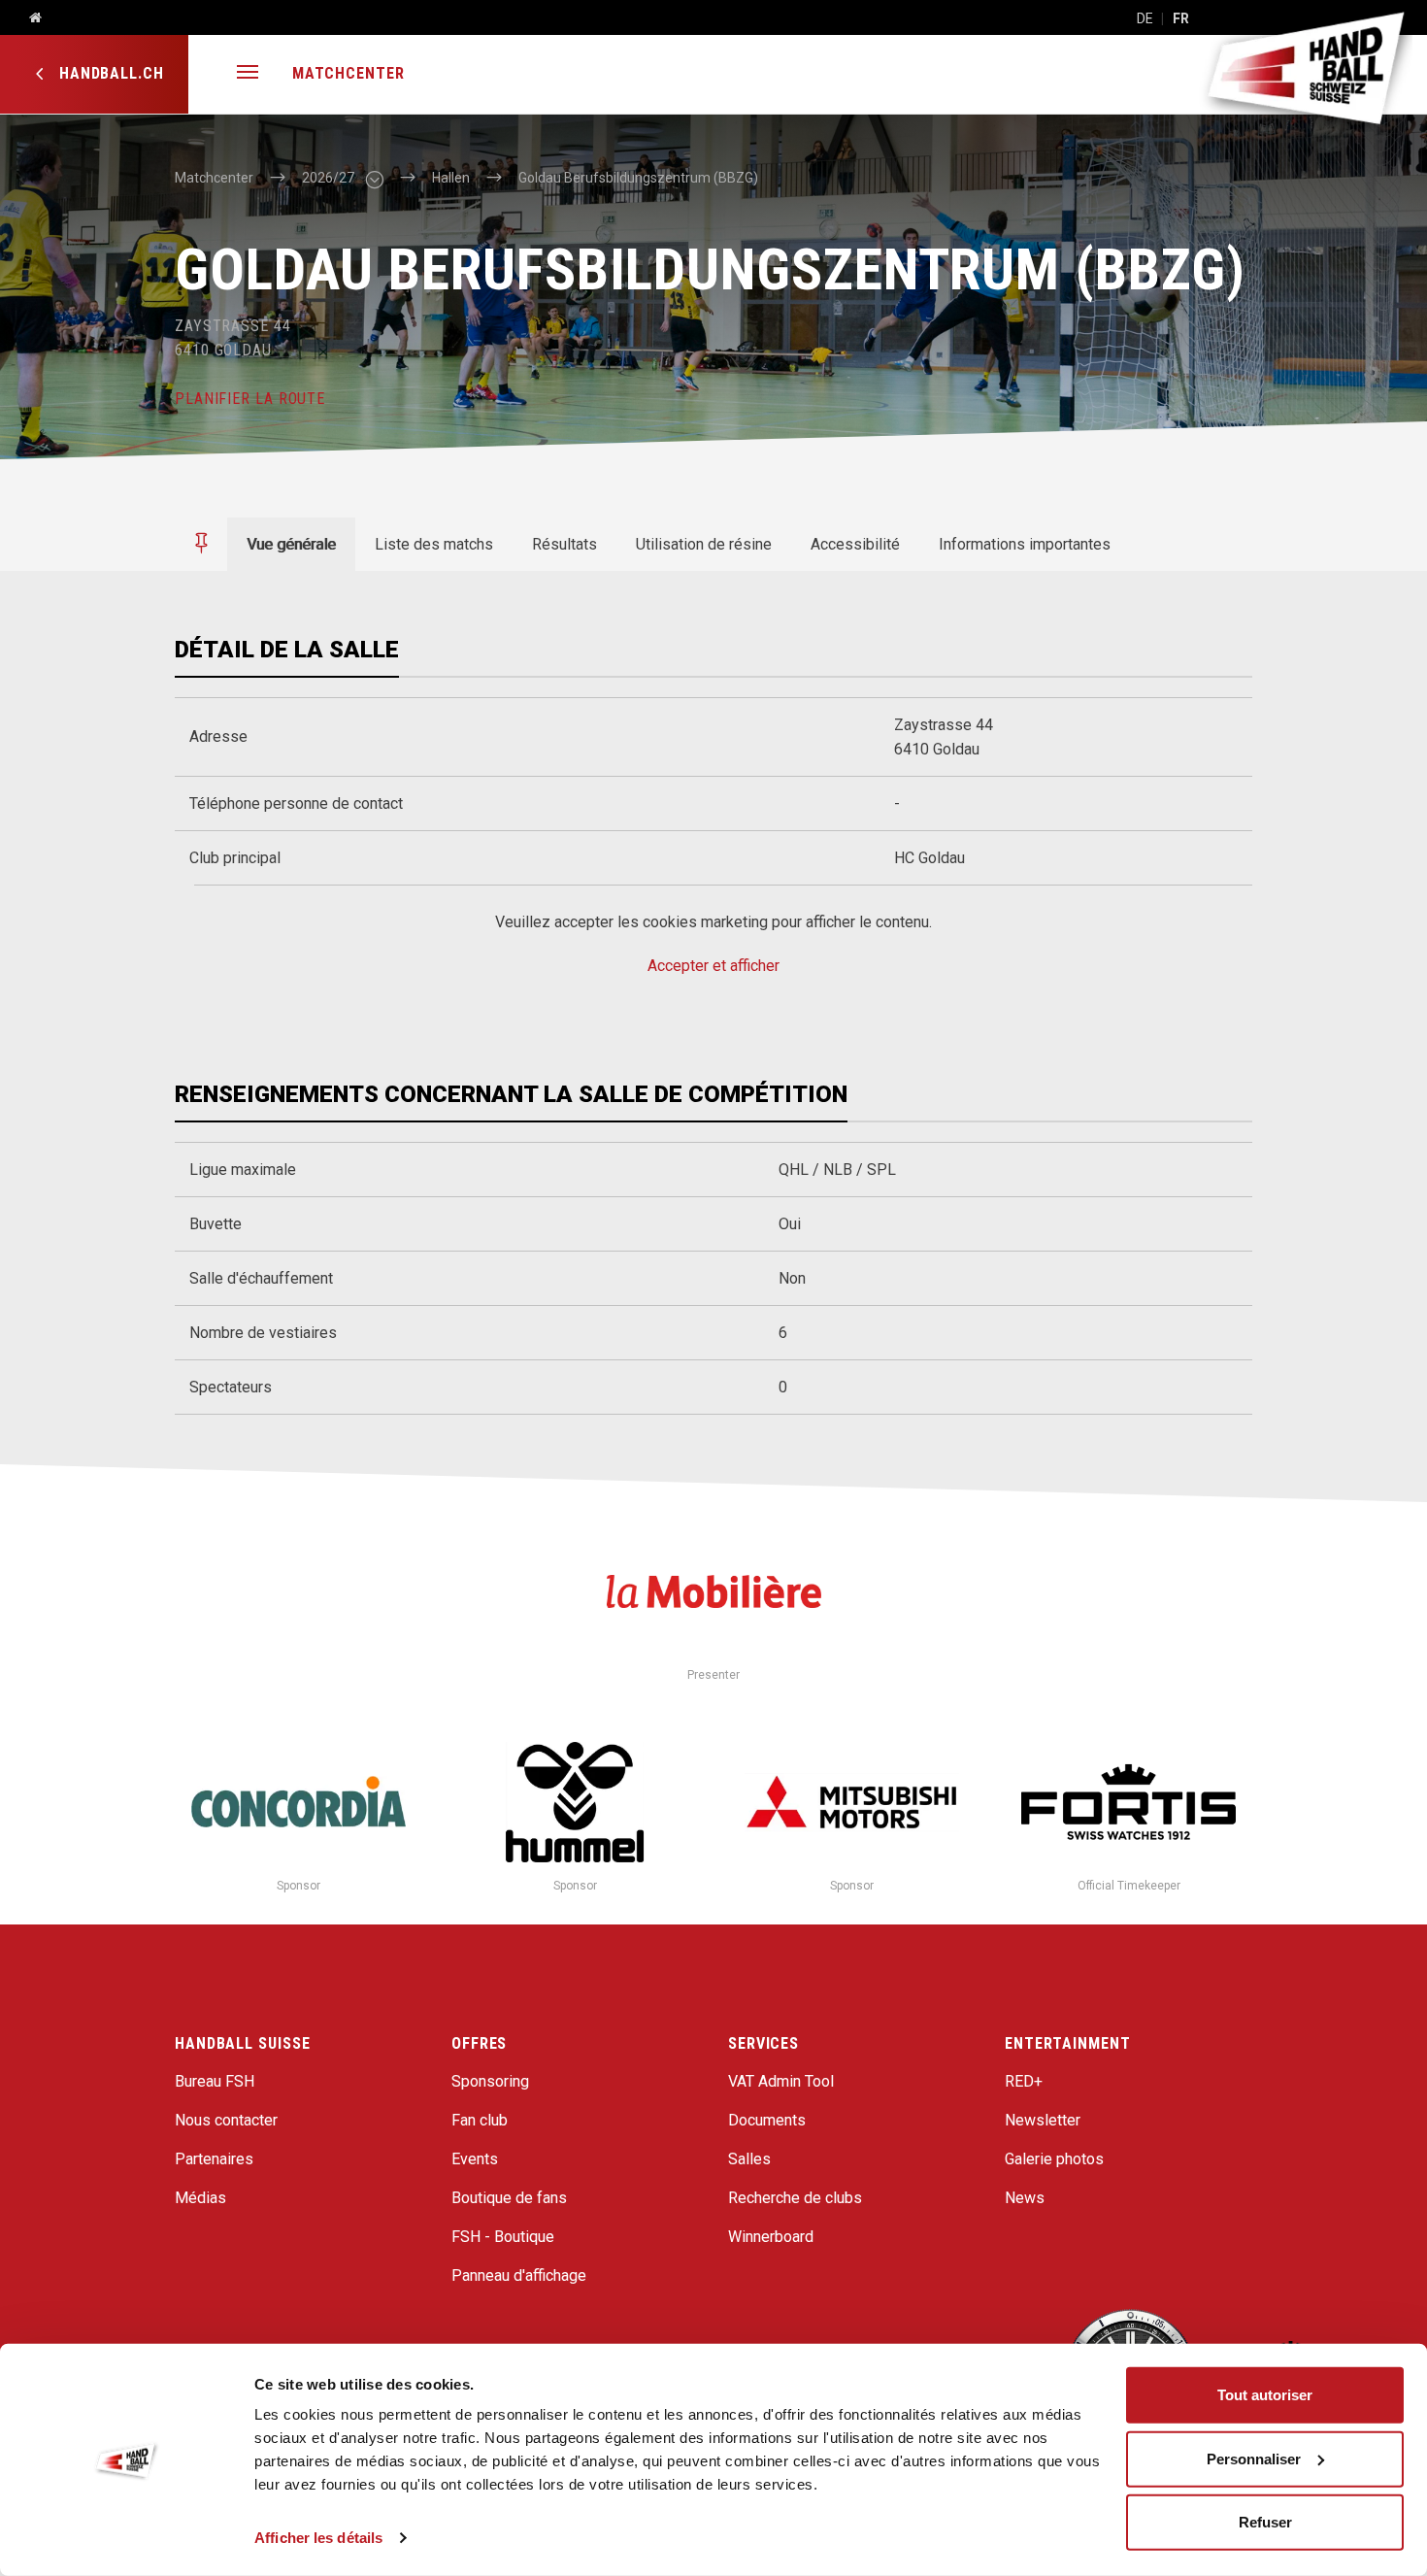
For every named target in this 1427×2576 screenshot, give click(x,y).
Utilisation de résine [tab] (704, 544)
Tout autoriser (1265, 2395)
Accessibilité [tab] (855, 544)
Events (475, 2159)
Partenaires (214, 2159)
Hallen (451, 178)
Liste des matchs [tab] (434, 544)
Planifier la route (250, 399)
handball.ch (109, 73)
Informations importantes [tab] (1025, 544)
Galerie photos (1054, 2159)
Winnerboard (771, 2237)
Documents (767, 2120)
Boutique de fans (509, 2198)
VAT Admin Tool (781, 2081)
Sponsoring (490, 2081)
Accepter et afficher (713, 966)
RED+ (1024, 2081)
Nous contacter (226, 2120)
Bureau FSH (215, 2081)
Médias (200, 2198)
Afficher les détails (318, 2538)
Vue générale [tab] (291, 544)
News (1025, 2198)
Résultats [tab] (564, 544)
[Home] (28, 18)
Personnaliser (1254, 2458)
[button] (248, 74)
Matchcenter (348, 73)
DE (1145, 18)
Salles (749, 2159)
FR (1181, 18)
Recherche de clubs (795, 2198)
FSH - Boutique (503, 2237)
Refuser (1265, 2522)
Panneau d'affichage (519, 2275)
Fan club (480, 2120)
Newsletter (1043, 2120)
